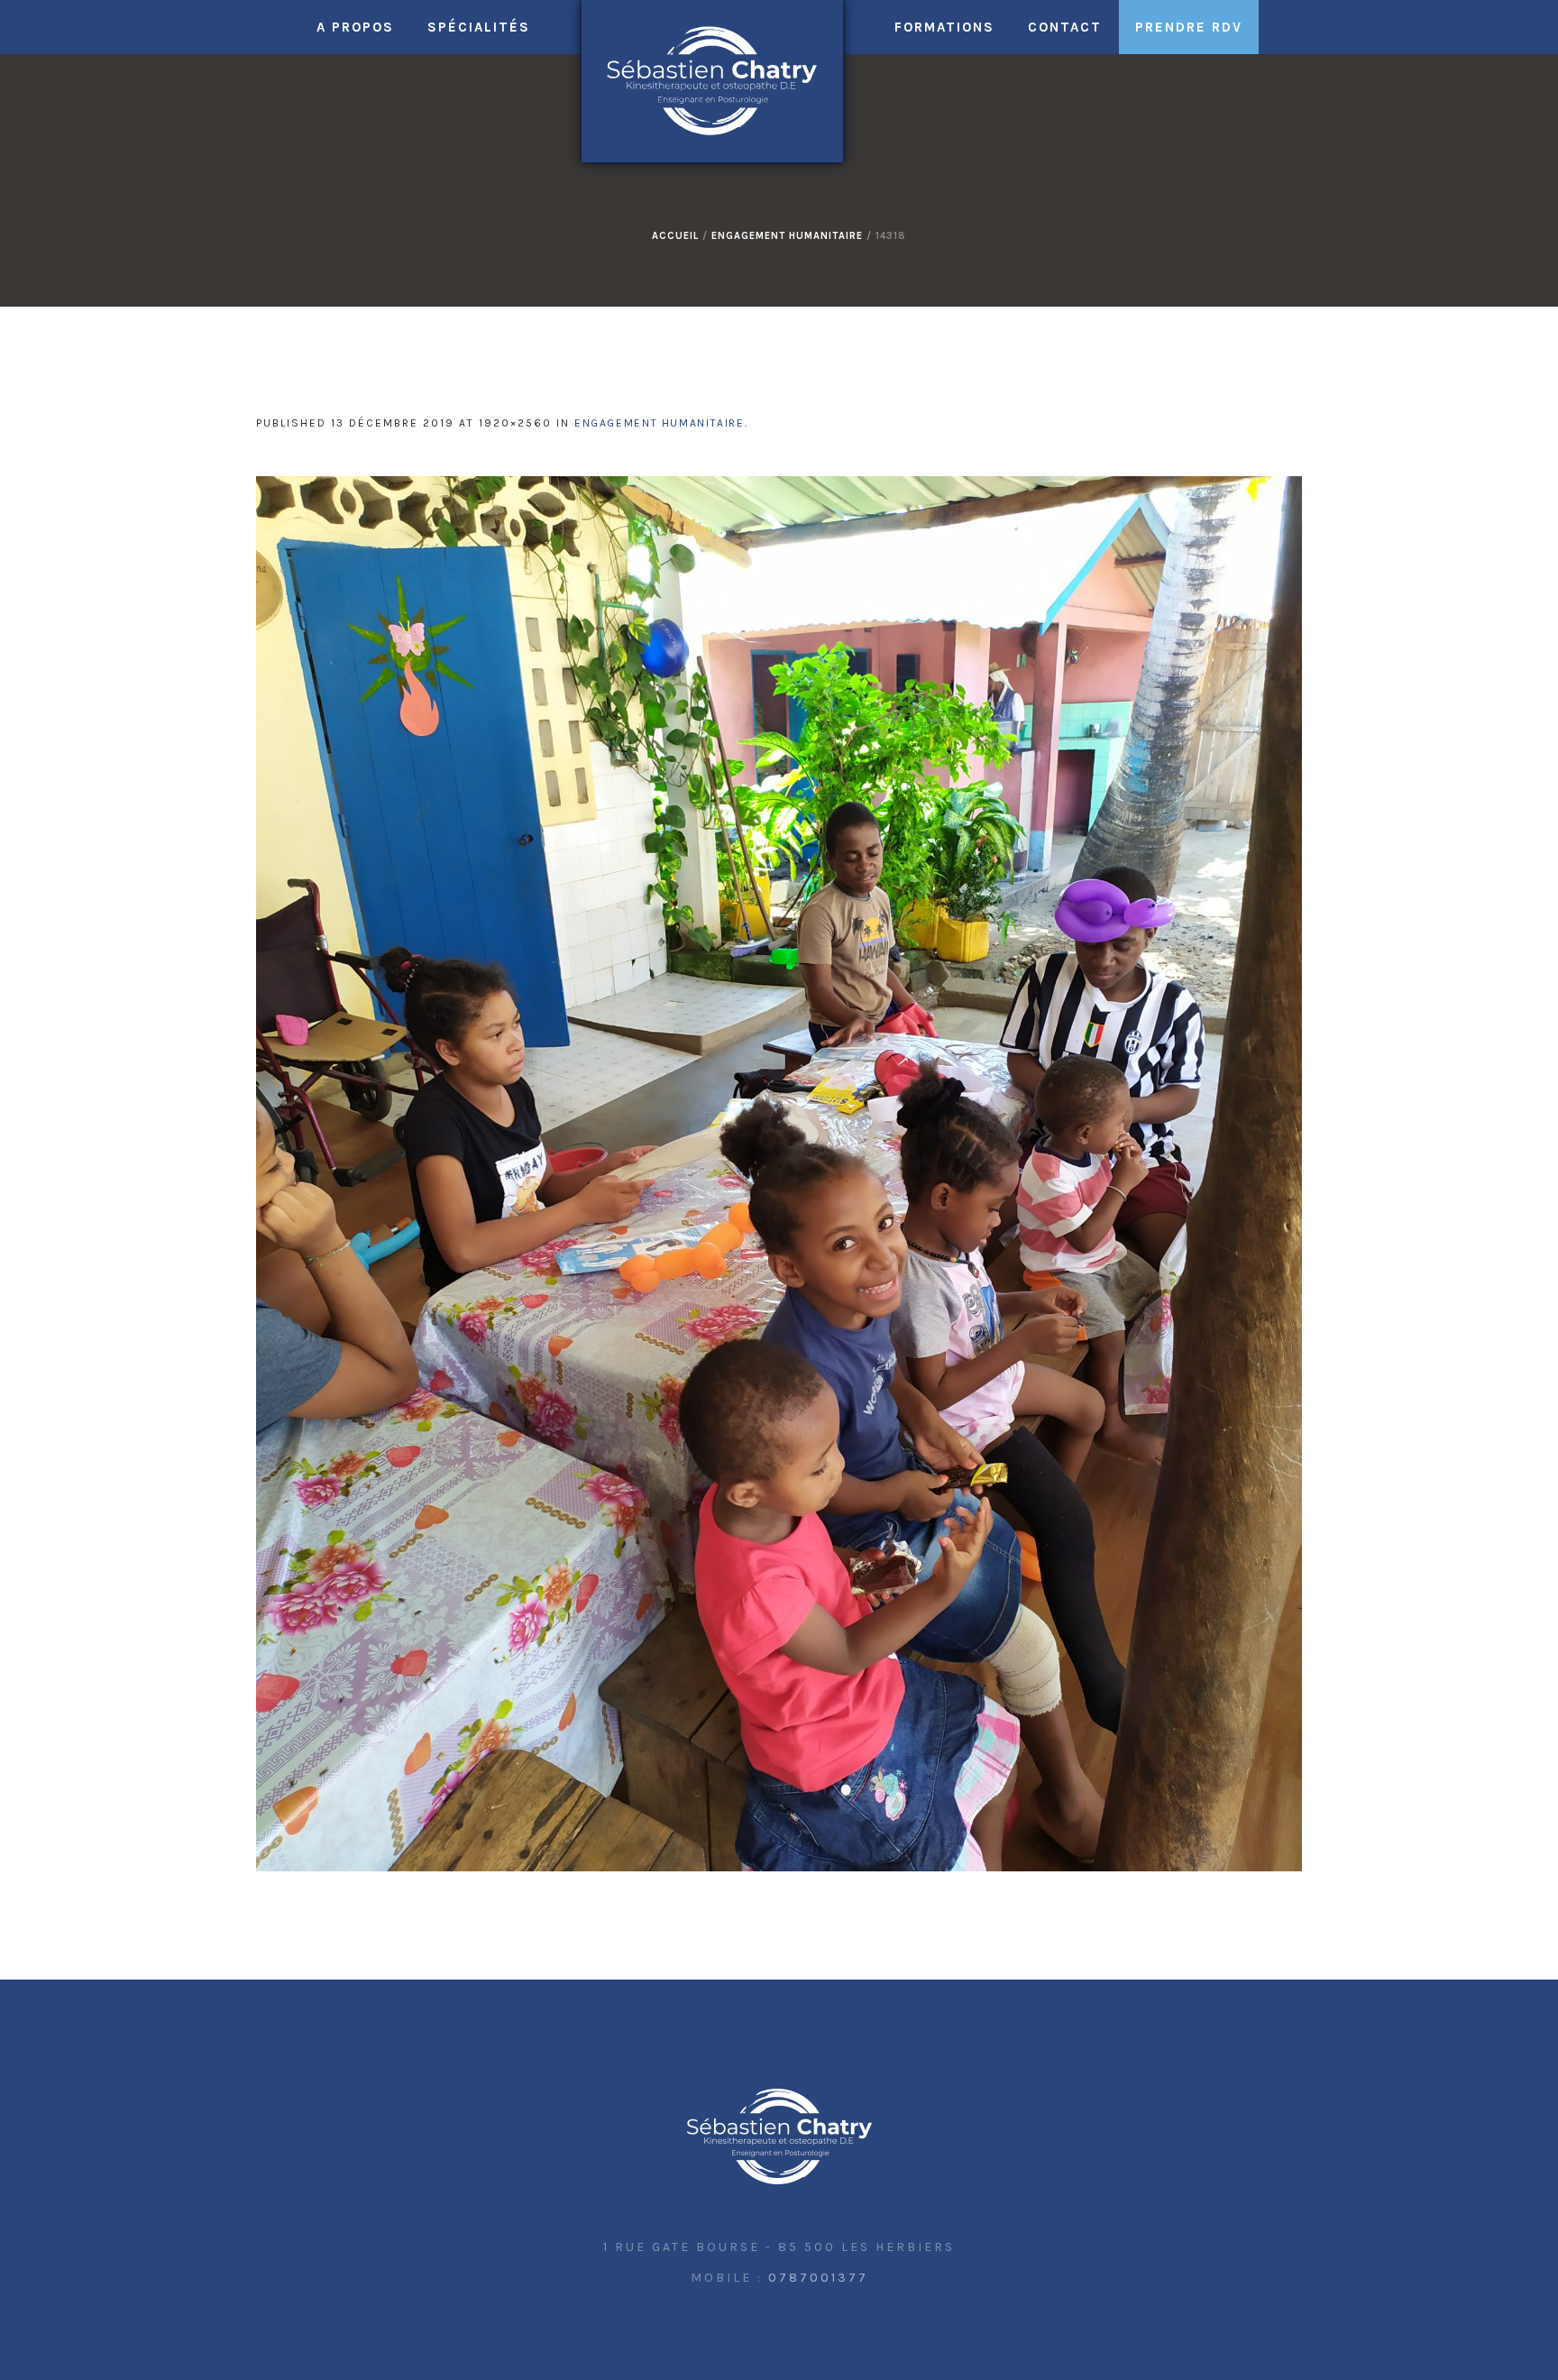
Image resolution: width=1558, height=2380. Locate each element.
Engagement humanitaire (787, 236)
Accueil (675, 236)
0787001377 (818, 2278)
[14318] (779, 1174)
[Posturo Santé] (779, 2137)
